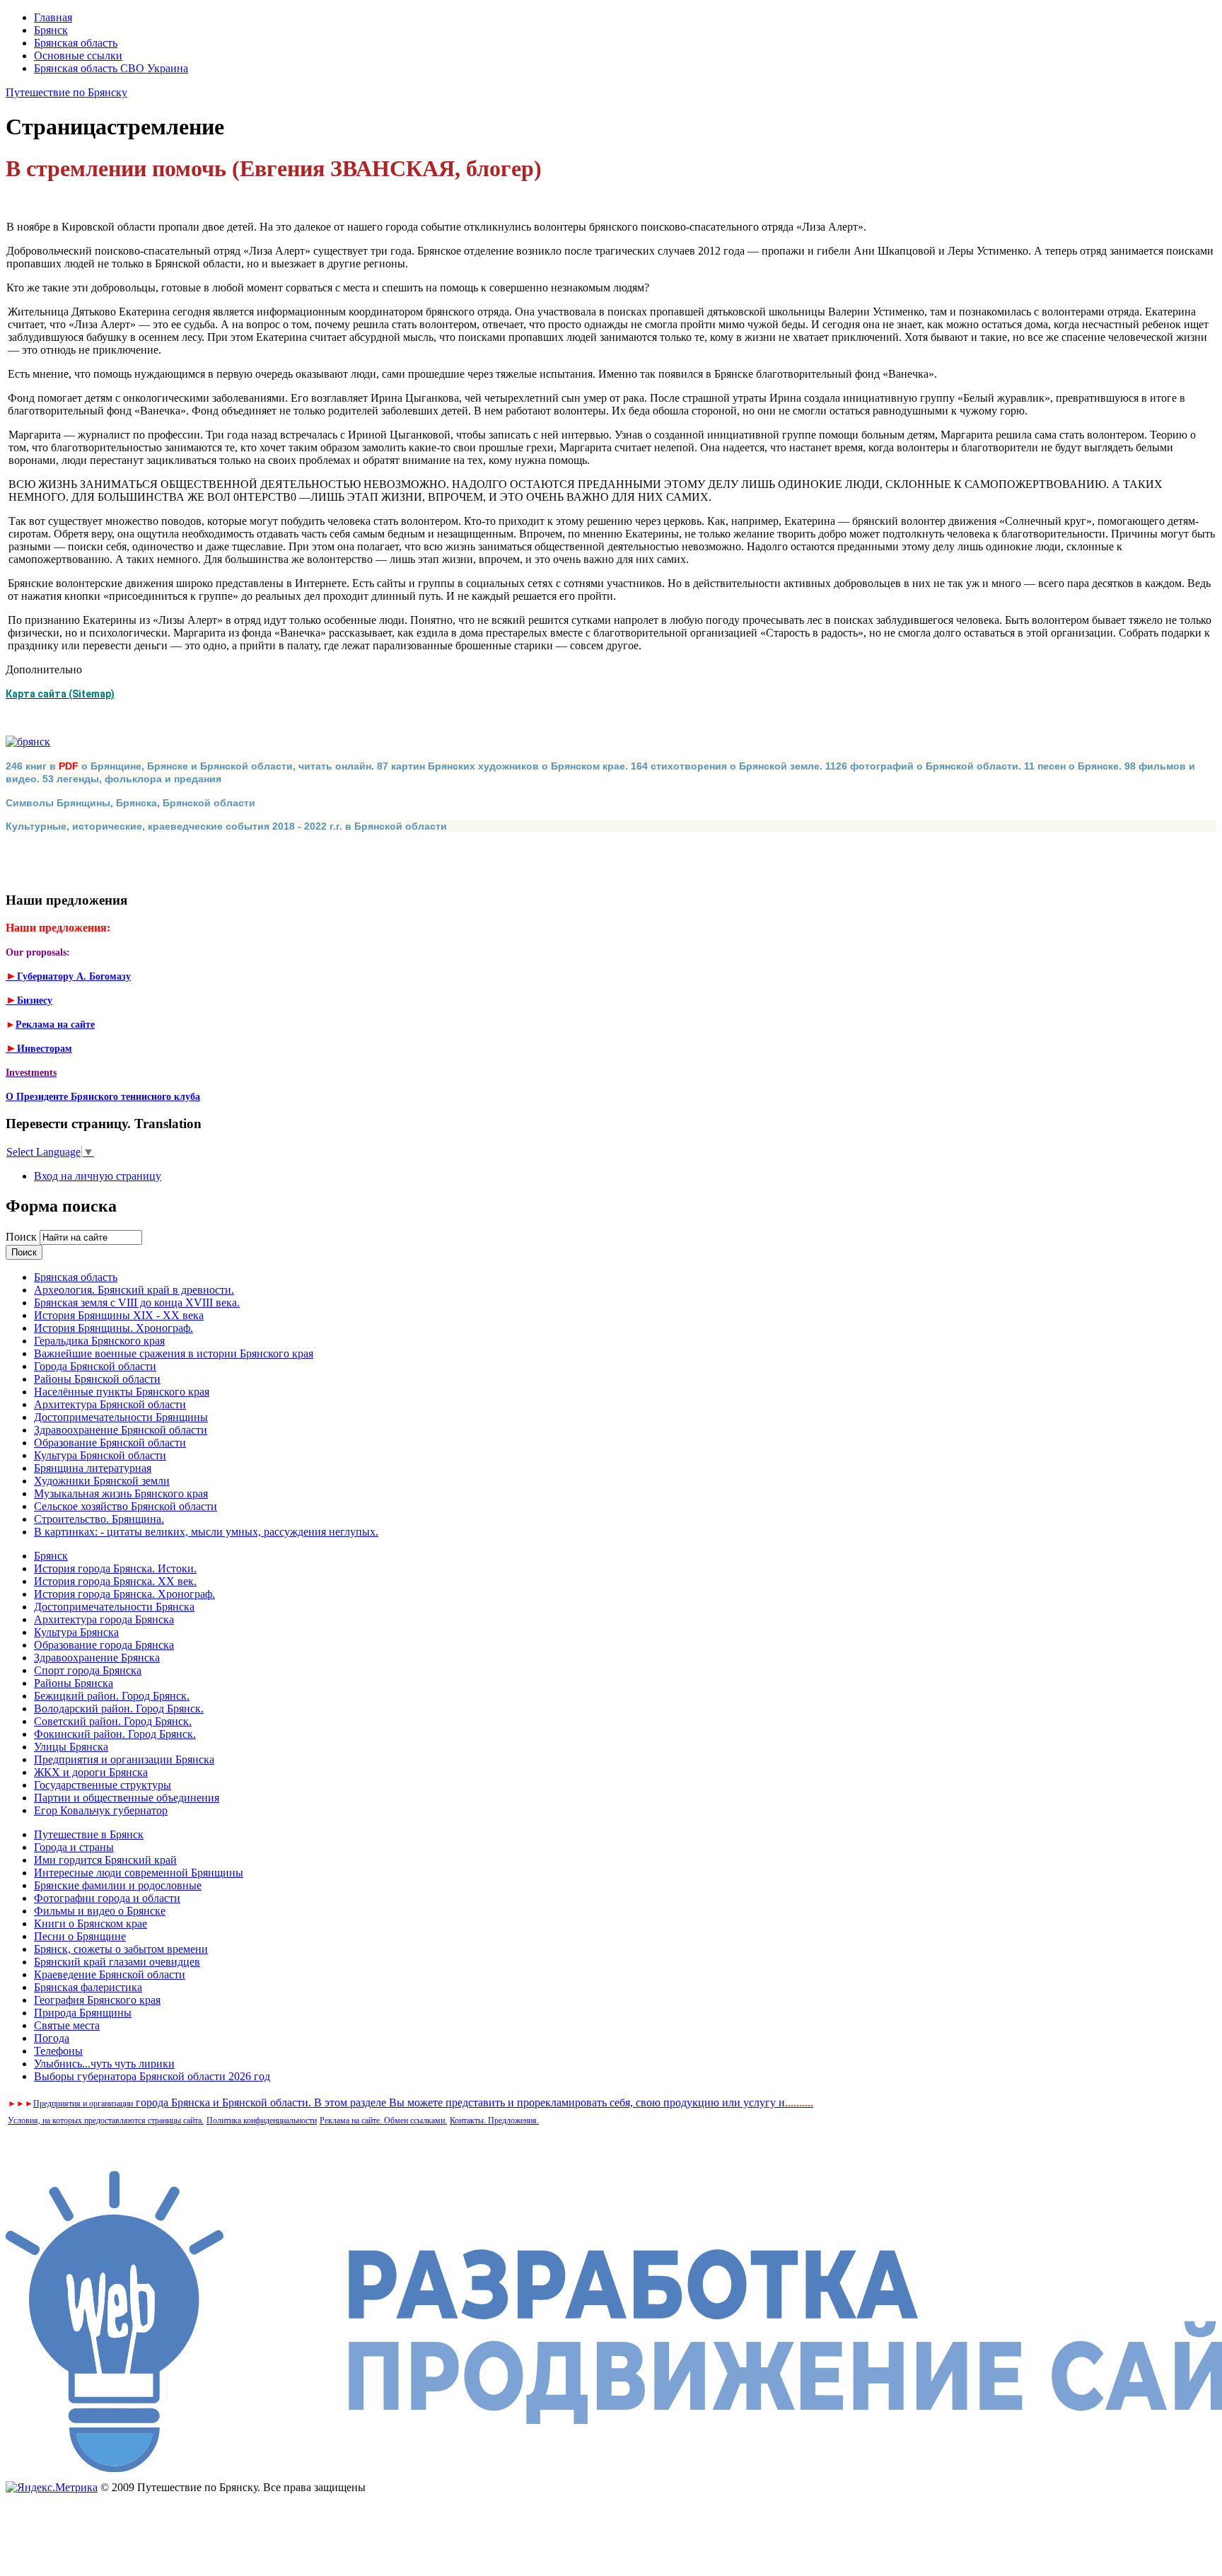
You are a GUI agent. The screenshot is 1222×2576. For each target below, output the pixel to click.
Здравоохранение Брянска (97, 1658)
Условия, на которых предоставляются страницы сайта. (106, 2120)
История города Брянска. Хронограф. (124, 1594)
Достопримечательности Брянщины (121, 1417)
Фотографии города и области (107, 1898)
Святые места (67, 2025)
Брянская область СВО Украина (111, 68)
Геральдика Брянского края (99, 1341)
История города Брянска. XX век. (115, 1581)
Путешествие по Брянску (66, 92)
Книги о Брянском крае (91, 1924)
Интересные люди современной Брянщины (139, 1873)
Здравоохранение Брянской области (121, 1430)
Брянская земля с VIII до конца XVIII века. (137, 1302)
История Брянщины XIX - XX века (119, 1315)
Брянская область (76, 43)
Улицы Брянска (71, 1747)
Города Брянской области (95, 1366)
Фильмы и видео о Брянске (100, 1911)
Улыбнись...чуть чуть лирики (104, 2064)
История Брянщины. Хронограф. (114, 1328)
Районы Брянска (74, 1683)
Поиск (23, 1237)
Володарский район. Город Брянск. (119, 1708)
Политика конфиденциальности (262, 2120)
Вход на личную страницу (98, 1176)
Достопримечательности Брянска (114, 1607)
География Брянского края (97, 2000)
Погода (52, 2038)
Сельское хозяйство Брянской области (126, 1506)
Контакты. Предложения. (494, 2120)
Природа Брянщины (83, 2013)
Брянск (51, 30)
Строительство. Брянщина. (99, 1519)
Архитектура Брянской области (110, 1404)
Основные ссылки (78, 56)
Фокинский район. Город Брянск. (115, 1734)
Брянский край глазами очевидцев (117, 1962)
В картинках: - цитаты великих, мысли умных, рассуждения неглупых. (206, 1532)
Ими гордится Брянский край (105, 1860)
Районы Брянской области (97, 1379)
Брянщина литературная (93, 1468)
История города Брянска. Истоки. (115, 1568)
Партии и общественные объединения (127, 1798)
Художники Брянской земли (102, 1481)
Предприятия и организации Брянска (124, 1759)
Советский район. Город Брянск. (113, 1721)
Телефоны (58, 2051)
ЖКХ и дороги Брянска (91, 1772)
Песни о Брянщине (80, 1936)
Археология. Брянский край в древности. (134, 1290)
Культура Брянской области (100, 1455)
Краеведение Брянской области (110, 1974)
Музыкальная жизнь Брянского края (121, 1493)
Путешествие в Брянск (89, 1834)
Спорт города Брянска (88, 1670)
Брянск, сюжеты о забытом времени (121, 1949)
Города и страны (74, 1847)
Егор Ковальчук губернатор (101, 1810)
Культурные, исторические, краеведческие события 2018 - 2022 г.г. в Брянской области (226, 826)
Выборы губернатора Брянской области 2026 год (152, 2076)
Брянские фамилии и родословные (118, 1885)
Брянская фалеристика (88, 1987)
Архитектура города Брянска (104, 1619)
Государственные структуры (103, 1785)
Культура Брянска (76, 1632)
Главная (53, 17)
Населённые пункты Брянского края (122, 1392)
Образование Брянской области (110, 1443)
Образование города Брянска (104, 1645)
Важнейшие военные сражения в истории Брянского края (174, 1353)
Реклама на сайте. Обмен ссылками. (383, 2120)
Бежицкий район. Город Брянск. (112, 1696)
